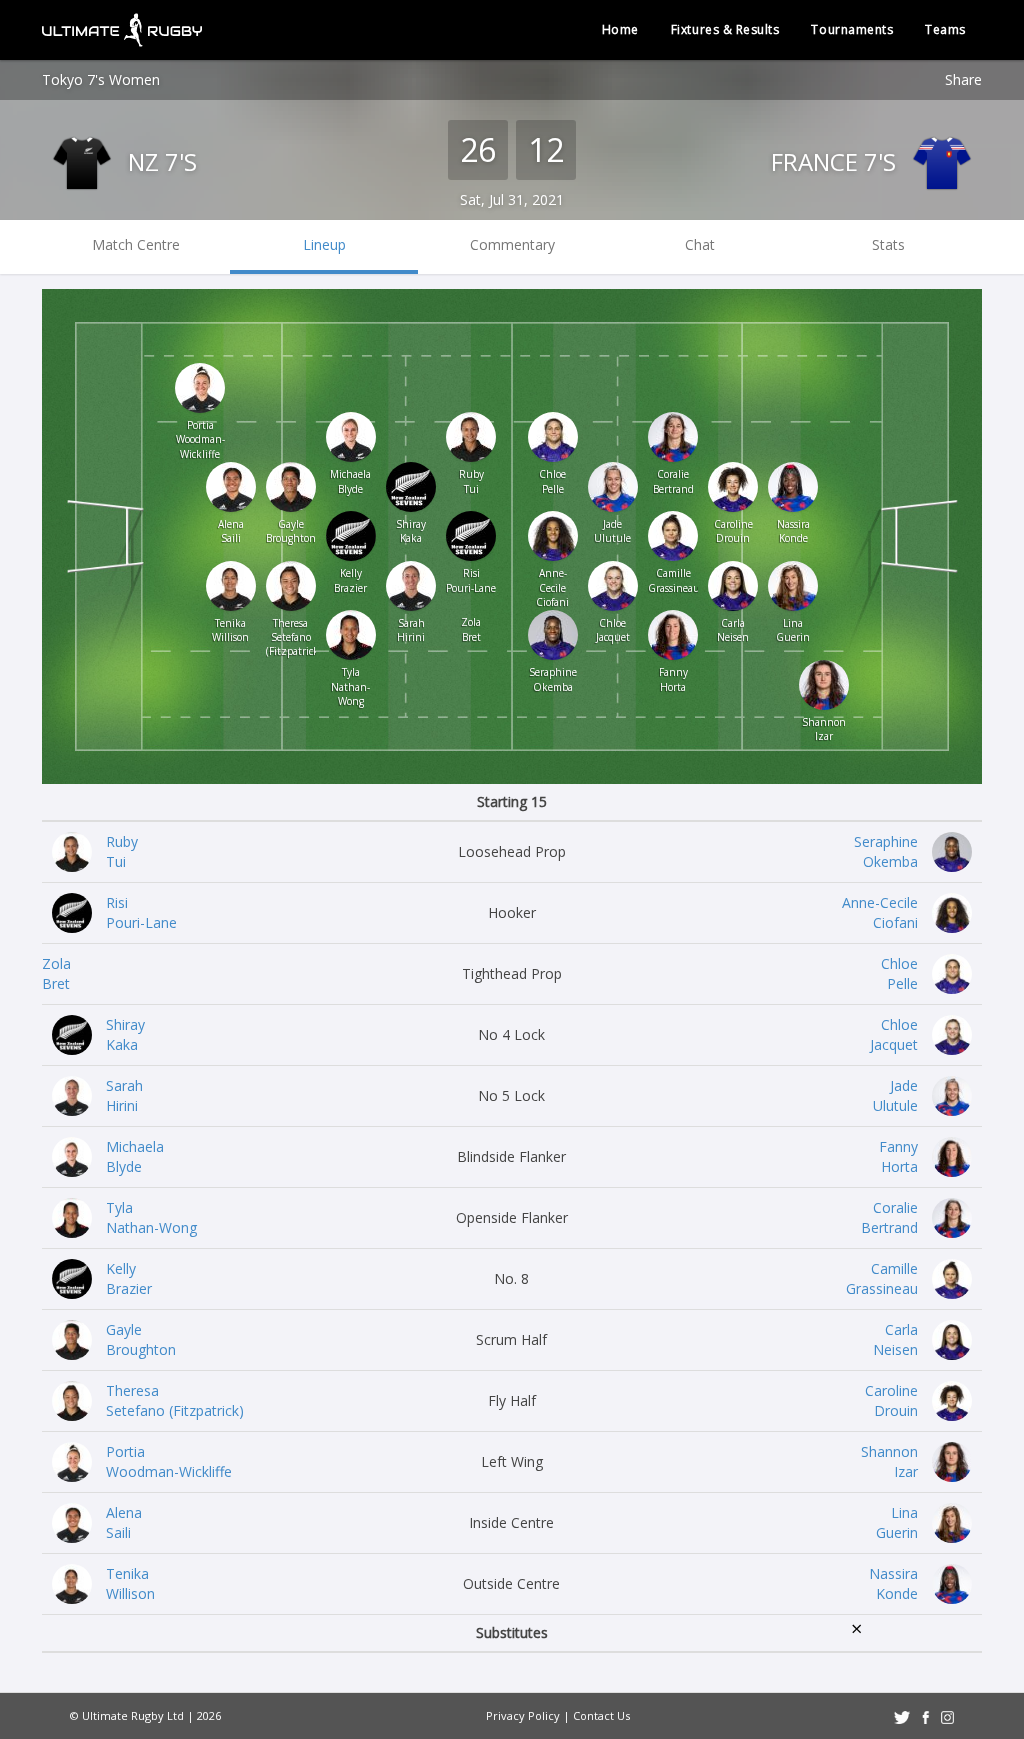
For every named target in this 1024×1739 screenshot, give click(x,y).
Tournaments (852, 29)
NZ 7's (159, 161)
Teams (945, 29)
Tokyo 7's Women (101, 79)
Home (620, 29)
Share (963, 79)
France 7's (836, 161)
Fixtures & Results (725, 29)
